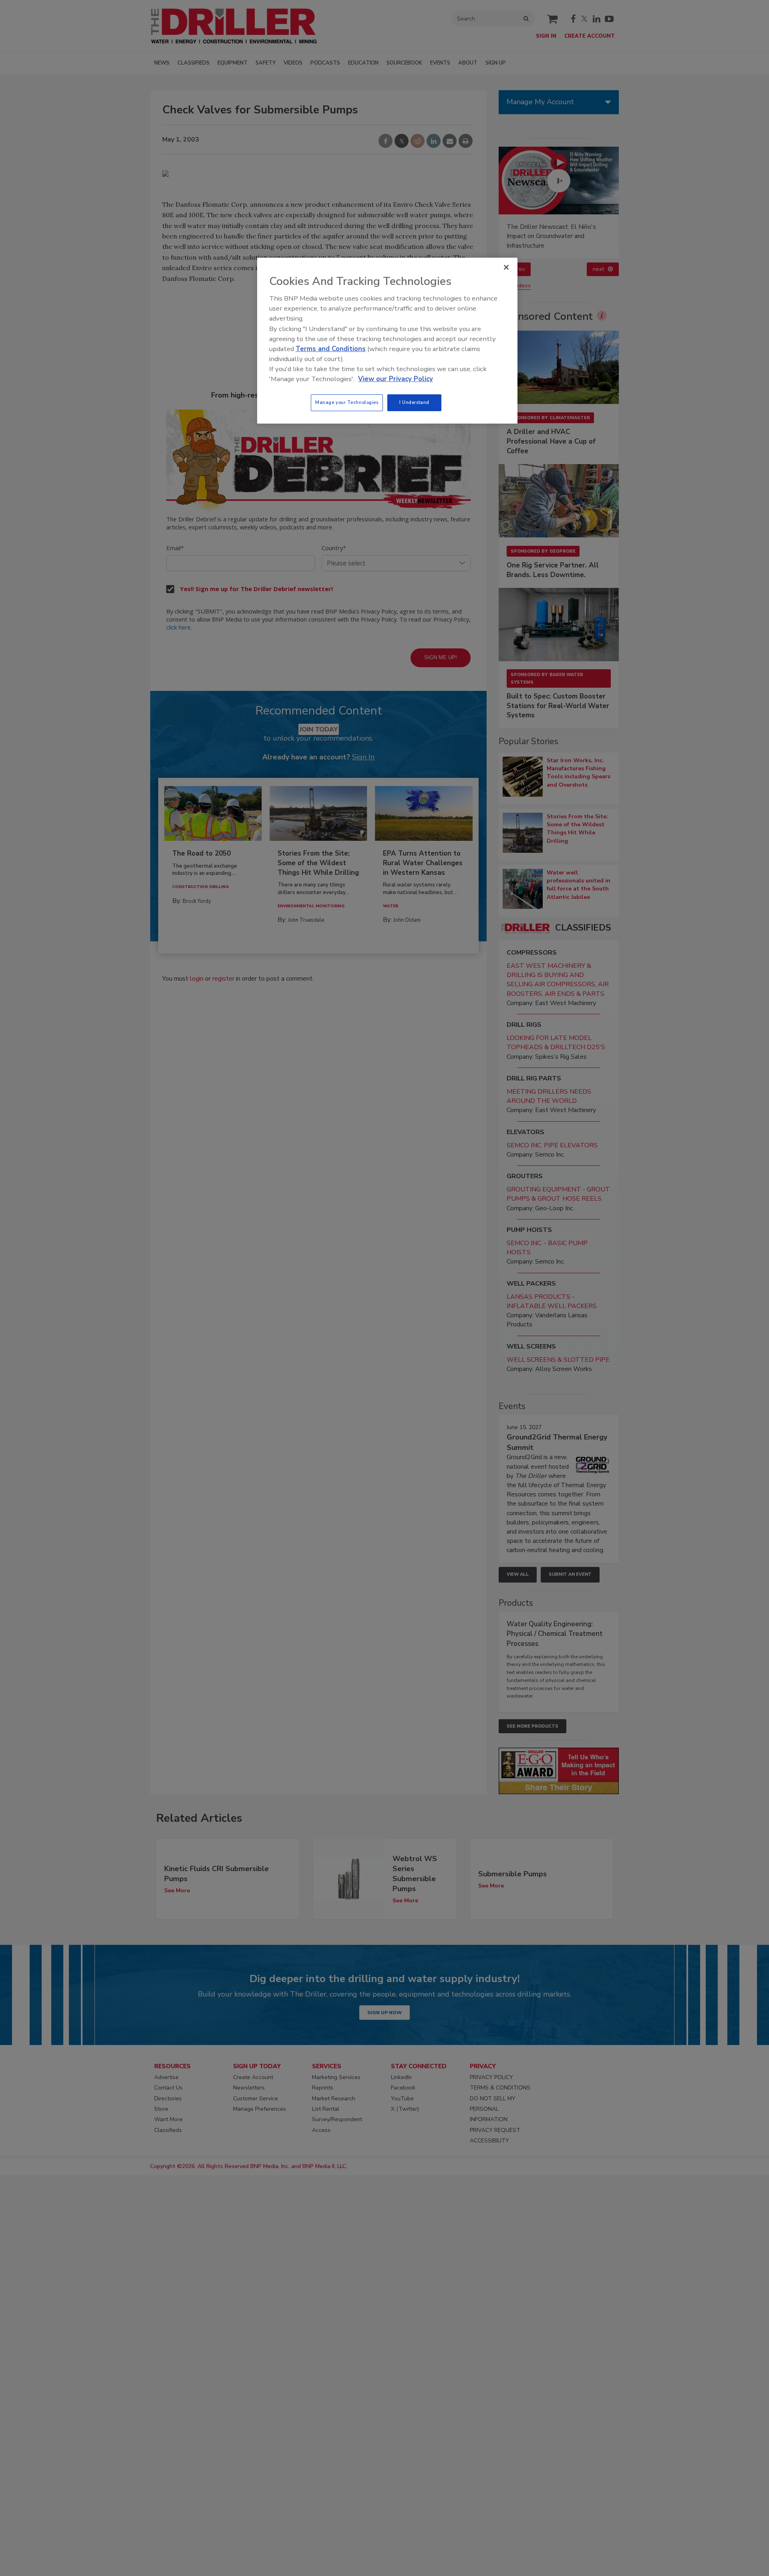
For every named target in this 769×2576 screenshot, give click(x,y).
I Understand (414, 402)
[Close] (506, 267)
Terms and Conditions (331, 349)
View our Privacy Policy (396, 379)
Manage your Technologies (347, 402)
